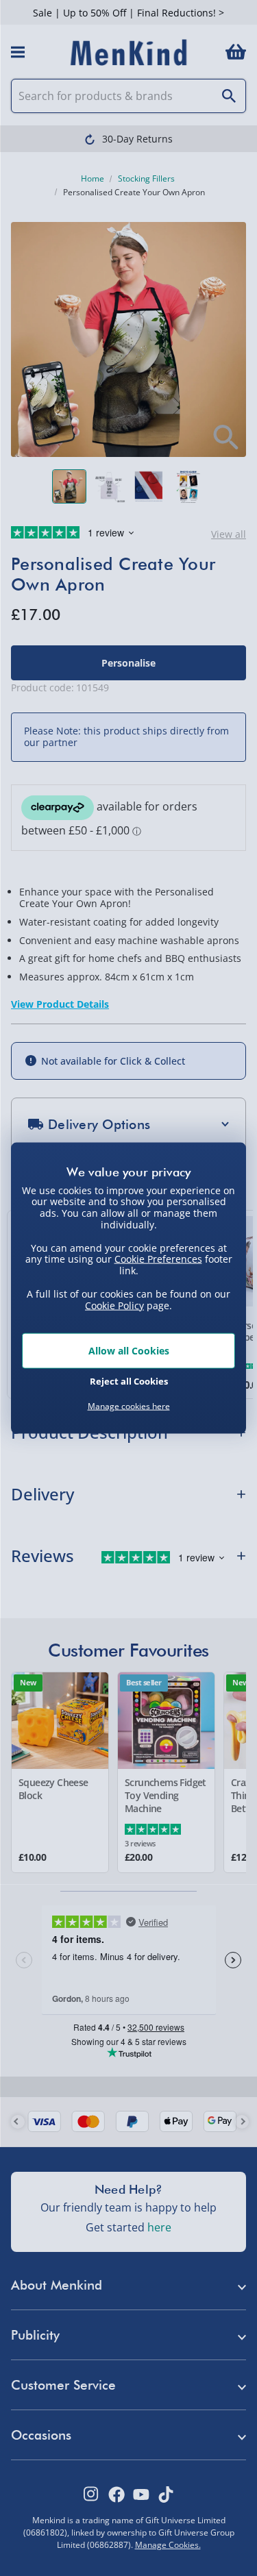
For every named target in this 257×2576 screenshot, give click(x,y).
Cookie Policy (114, 1305)
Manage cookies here (129, 1407)
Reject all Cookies (129, 1380)
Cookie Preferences (158, 1259)
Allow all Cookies (129, 1351)
